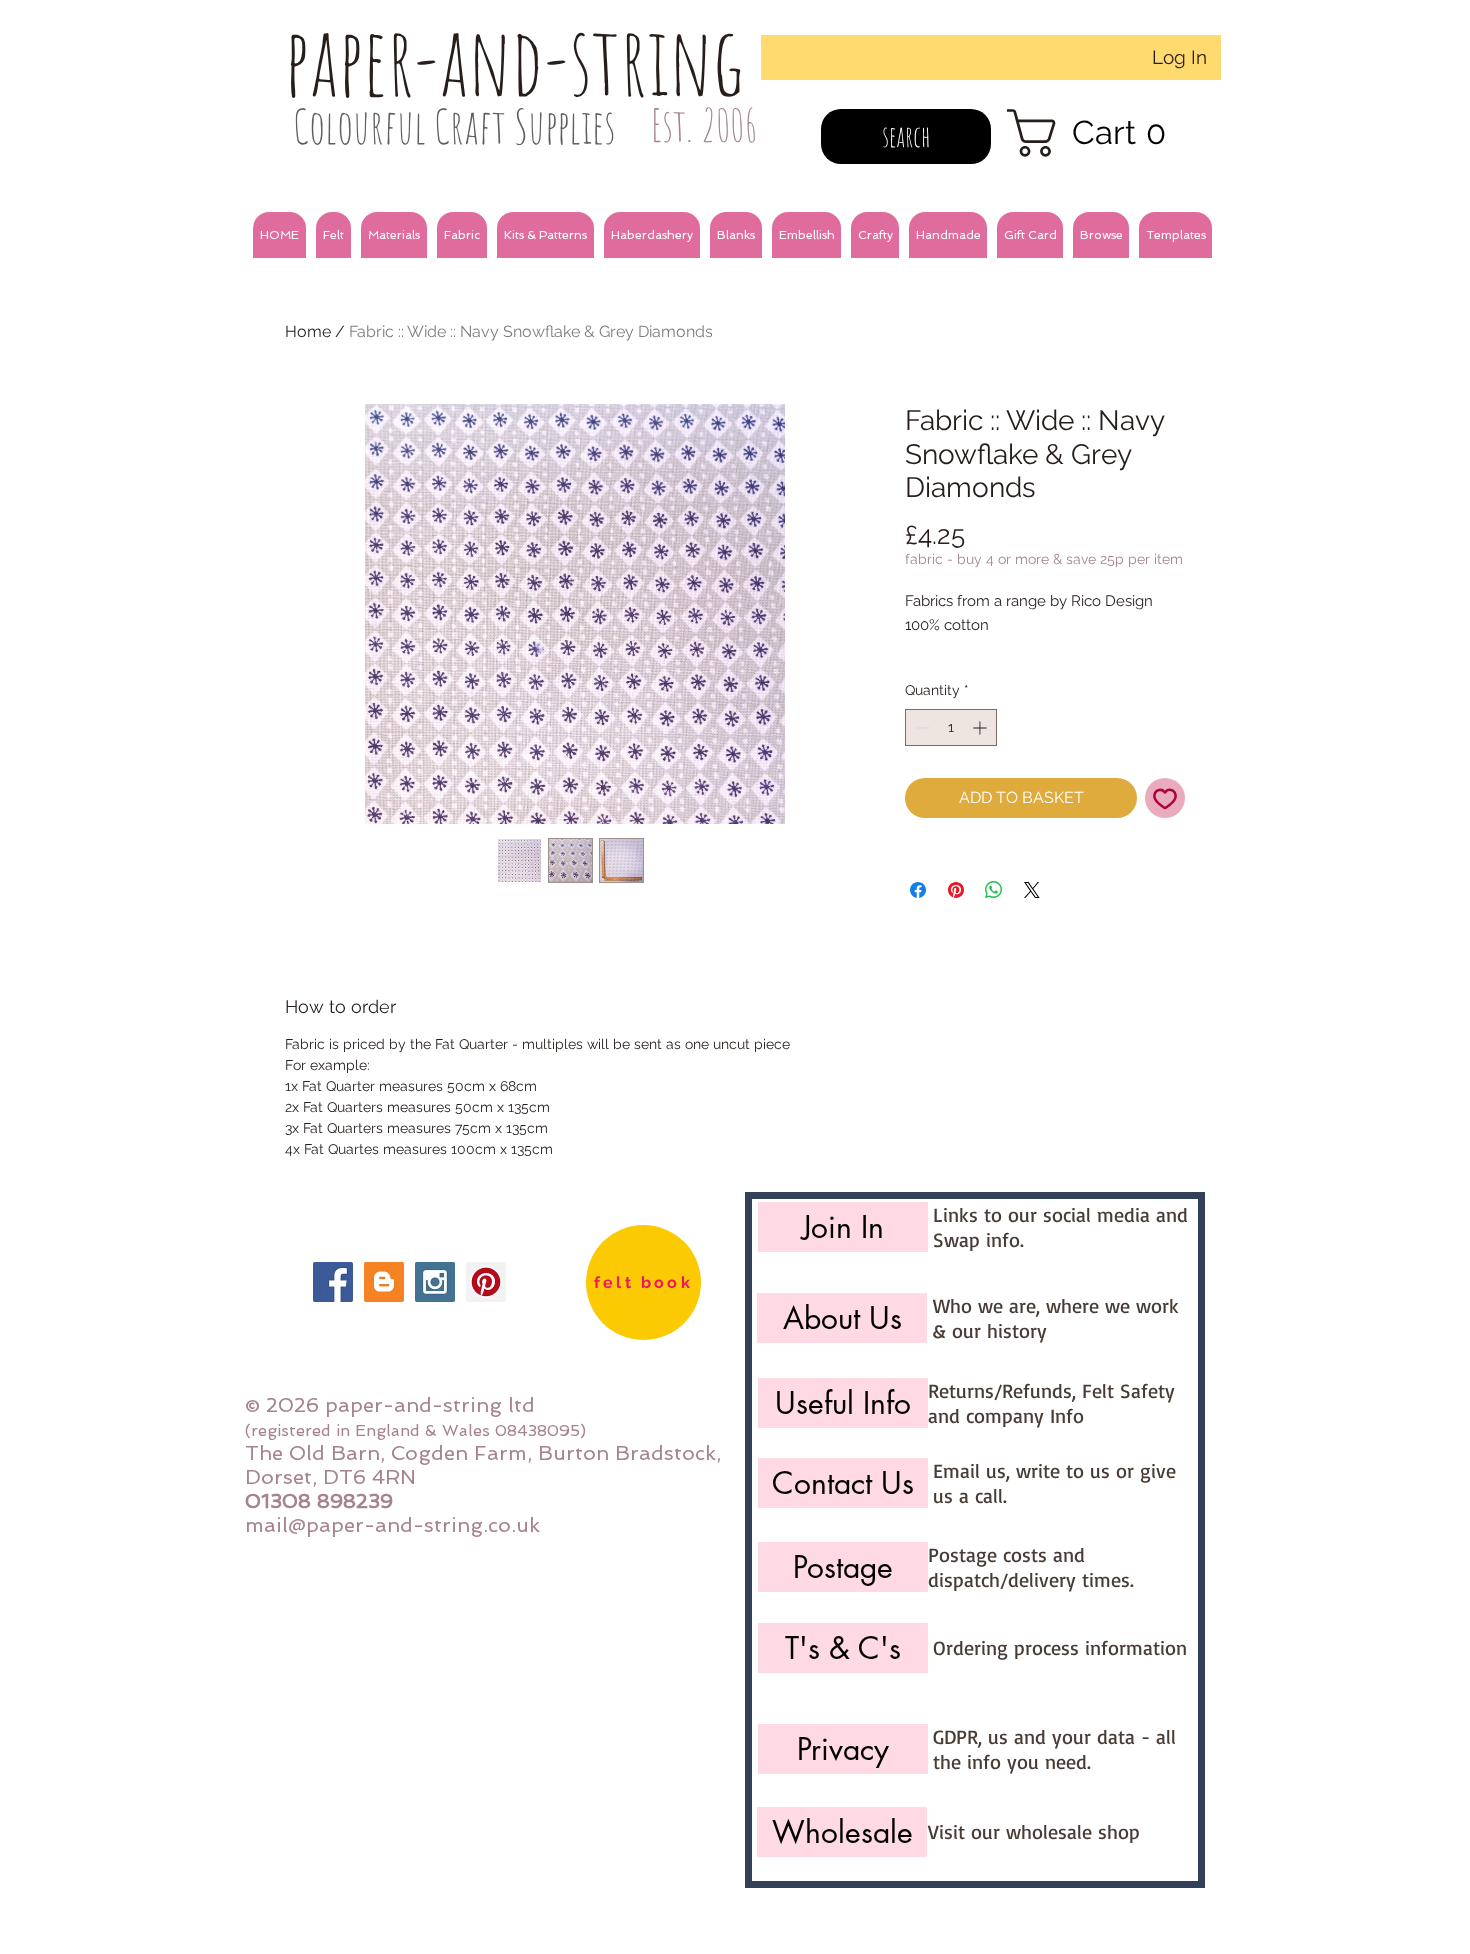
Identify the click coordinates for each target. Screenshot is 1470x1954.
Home (308, 331)
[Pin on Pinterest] (956, 890)
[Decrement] (920, 727)
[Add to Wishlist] (1165, 798)
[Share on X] (1032, 890)
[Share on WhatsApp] (994, 890)
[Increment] (981, 727)
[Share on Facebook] (918, 890)
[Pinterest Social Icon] (486, 1282)
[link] (1099, 133)
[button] (333, 235)
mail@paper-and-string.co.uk (392, 1525)
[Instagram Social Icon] (435, 1282)
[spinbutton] (951, 727)
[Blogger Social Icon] (384, 1282)
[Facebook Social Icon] (333, 1282)
